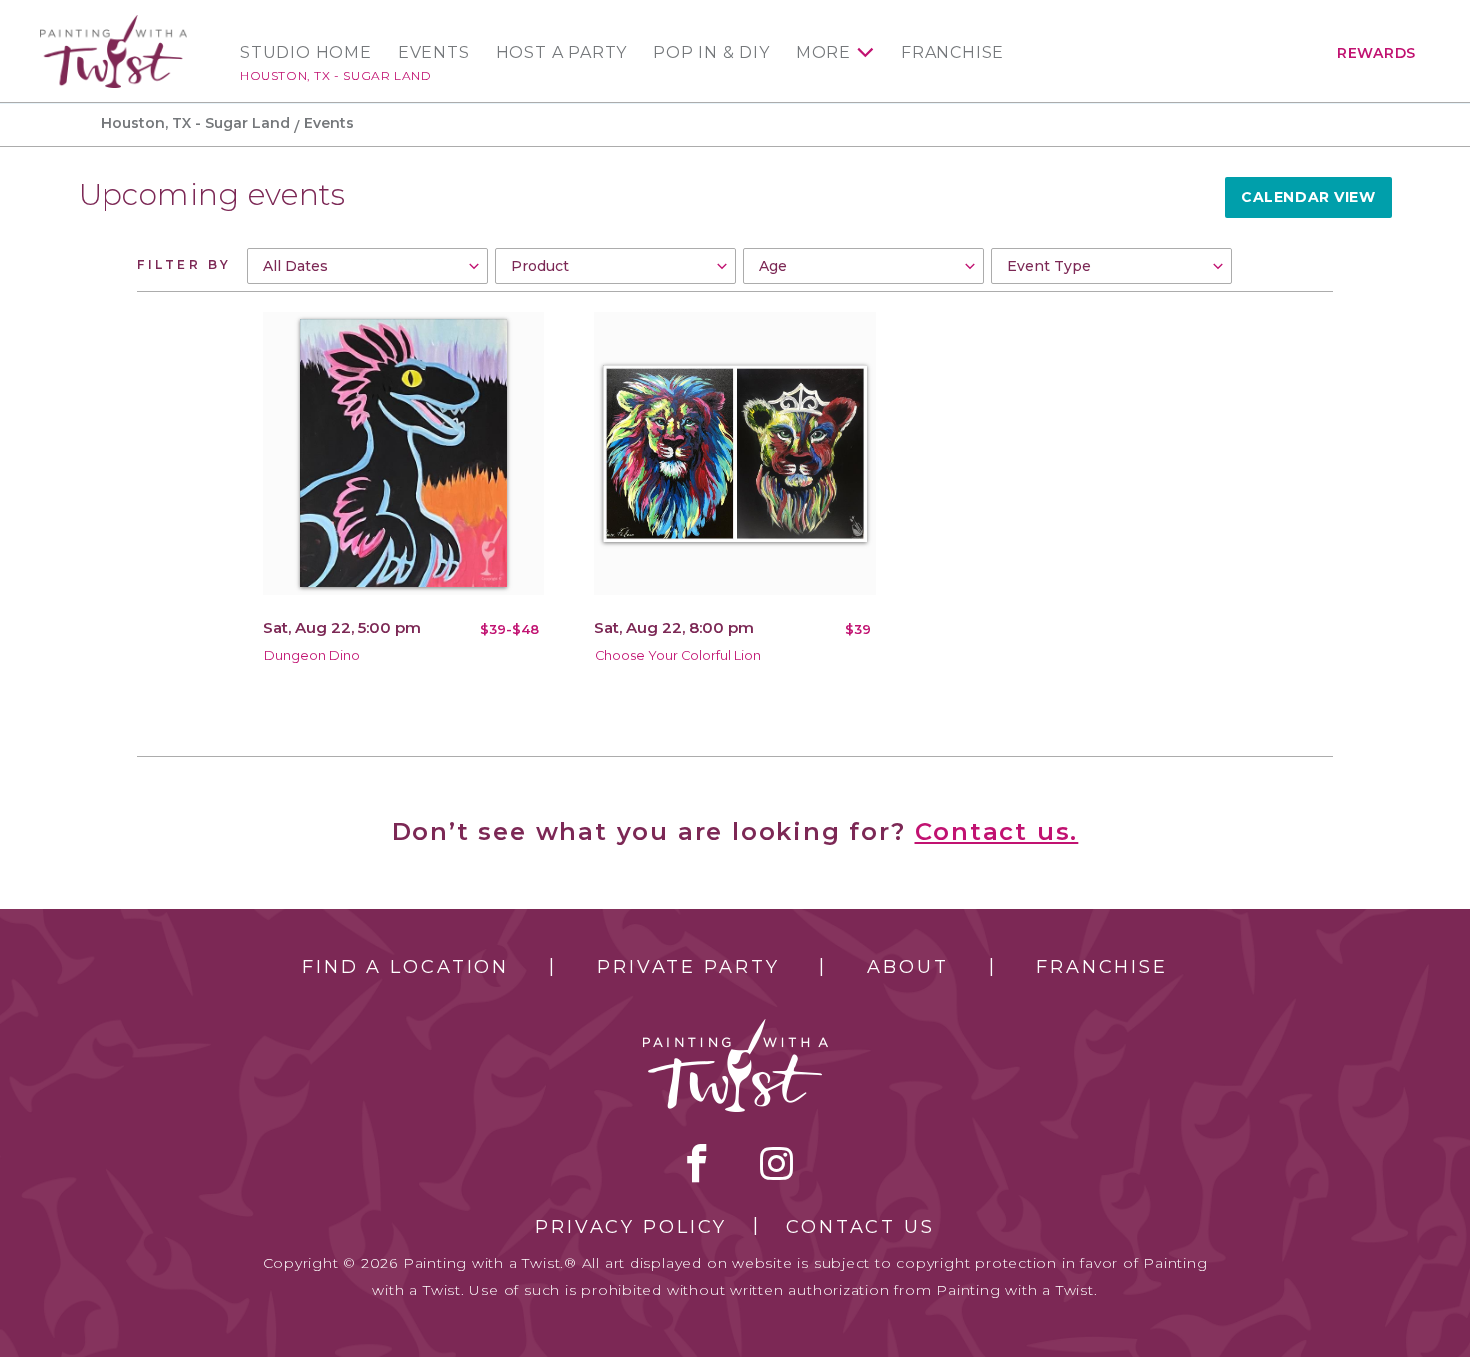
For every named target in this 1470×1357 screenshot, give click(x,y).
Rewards (1376, 53)
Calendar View (1308, 197)
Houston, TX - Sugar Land (335, 75)
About (907, 967)
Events (434, 53)
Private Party (688, 967)
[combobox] (367, 266)
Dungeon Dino (312, 655)
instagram (776, 1163)
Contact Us (860, 1227)
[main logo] (113, 23)
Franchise (952, 53)
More (823, 53)
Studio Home (306, 53)
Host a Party (562, 53)
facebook (697, 1163)
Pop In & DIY (711, 53)
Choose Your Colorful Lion (678, 655)
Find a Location (405, 967)
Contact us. (997, 831)
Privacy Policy (631, 1227)
